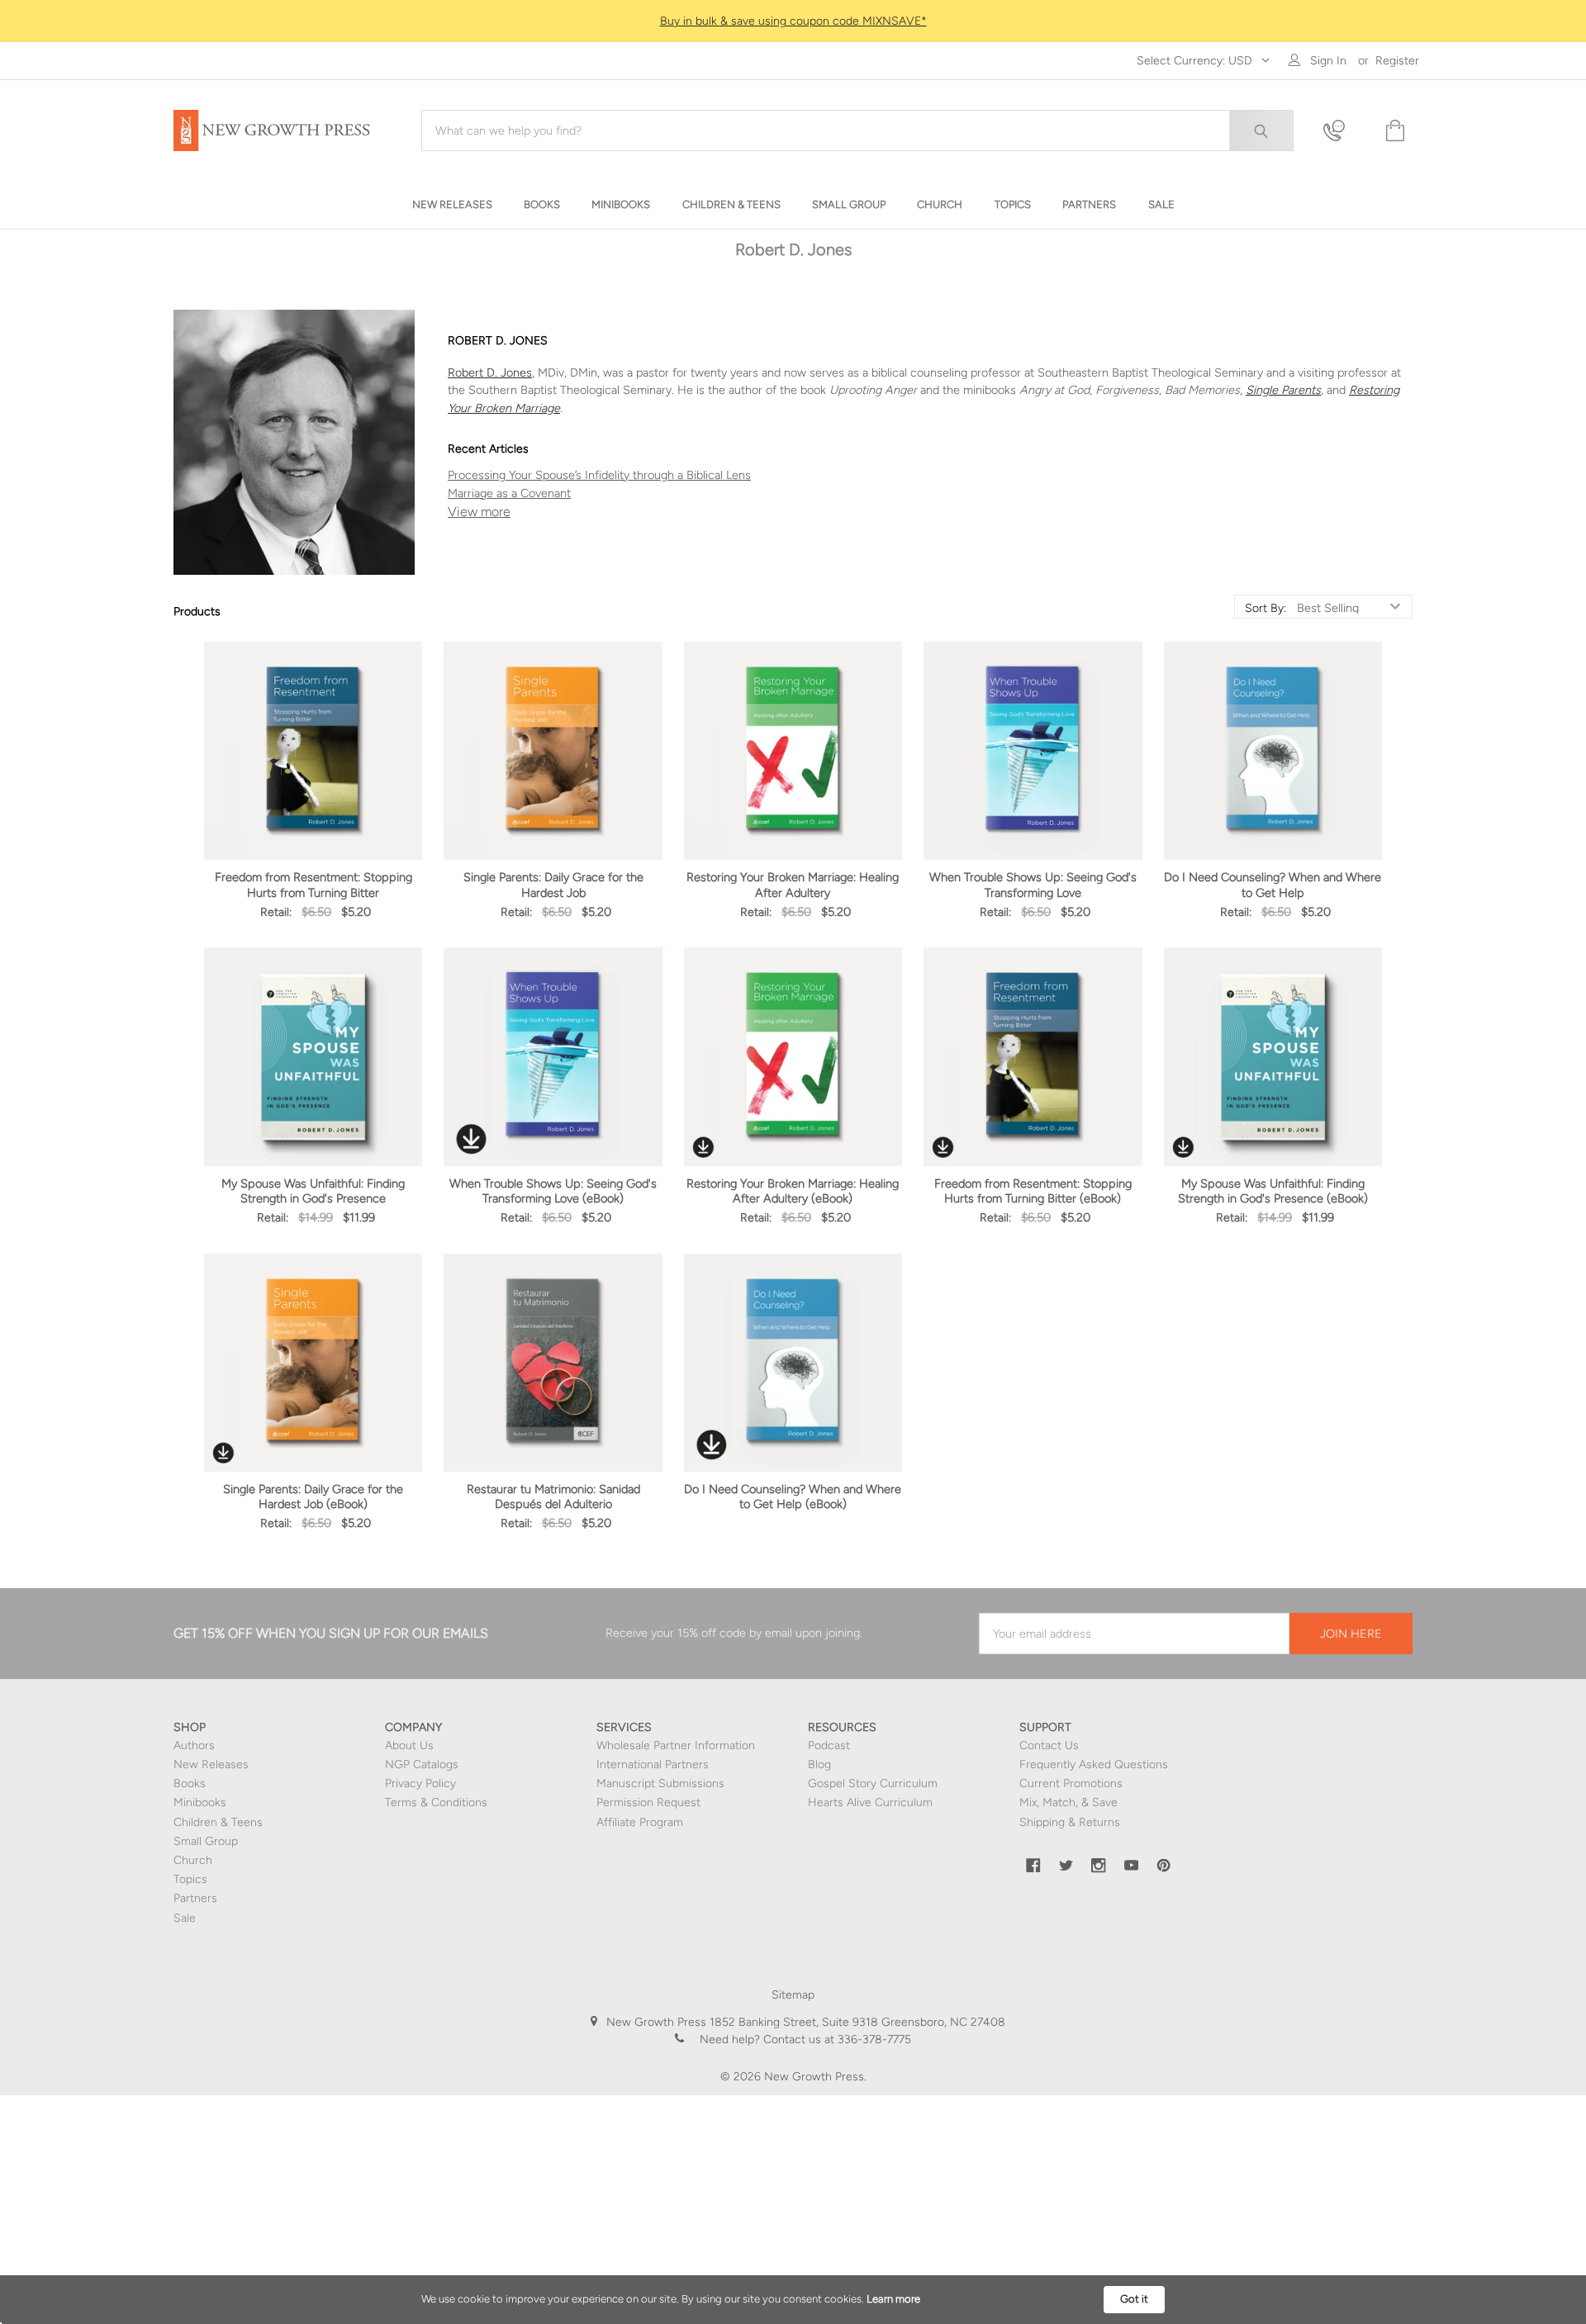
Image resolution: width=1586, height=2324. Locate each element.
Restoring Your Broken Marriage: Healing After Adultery (793, 885)
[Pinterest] (1164, 1866)
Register (1397, 61)
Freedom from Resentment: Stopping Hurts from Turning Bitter (313, 885)
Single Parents (1283, 390)
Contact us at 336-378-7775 (836, 2039)
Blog (819, 1764)
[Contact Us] (1344, 131)
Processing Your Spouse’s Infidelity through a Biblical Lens (599, 475)
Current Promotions (1071, 1783)
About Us (409, 1745)
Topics (190, 1879)
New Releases (211, 1764)
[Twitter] (1066, 1866)
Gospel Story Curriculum (873, 1783)
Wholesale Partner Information (676, 1745)
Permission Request (648, 1802)
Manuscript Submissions (660, 1783)
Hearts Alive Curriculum (870, 1802)
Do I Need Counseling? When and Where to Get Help (1273, 885)
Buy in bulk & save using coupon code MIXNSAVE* (793, 21)
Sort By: (1265, 609)
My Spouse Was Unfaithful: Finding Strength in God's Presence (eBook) (1273, 1191)
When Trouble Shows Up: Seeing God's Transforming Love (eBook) (553, 1191)
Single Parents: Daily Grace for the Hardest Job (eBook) (313, 1496)
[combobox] (857, 130)
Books (190, 1783)
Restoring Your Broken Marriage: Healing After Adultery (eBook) (793, 1191)
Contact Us (1049, 1745)
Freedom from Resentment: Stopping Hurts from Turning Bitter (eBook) (1033, 1191)
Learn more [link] (893, 2299)
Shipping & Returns (1070, 1822)
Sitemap (793, 1995)
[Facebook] (1033, 1866)
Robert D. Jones (490, 372)
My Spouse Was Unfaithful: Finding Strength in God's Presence (313, 1191)
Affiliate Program (640, 1822)
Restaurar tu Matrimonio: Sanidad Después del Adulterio (553, 1496)
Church (193, 1860)
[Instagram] (1099, 1866)
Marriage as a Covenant (509, 493)
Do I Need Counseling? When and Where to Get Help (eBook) (793, 1496)
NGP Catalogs (422, 1764)
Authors (194, 1745)
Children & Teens (218, 1822)
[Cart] (1394, 131)
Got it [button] (1134, 2299)
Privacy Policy (420, 1783)
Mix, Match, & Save (1068, 1802)
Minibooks (200, 1802)
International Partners (653, 1764)
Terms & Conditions (436, 1802)
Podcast (829, 1745)
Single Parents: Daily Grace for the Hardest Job (553, 885)
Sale (185, 1918)
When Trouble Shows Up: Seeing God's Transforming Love (1033, 885)
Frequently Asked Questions (1094, 1764)
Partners (195, 1898)
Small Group (206, 1841)
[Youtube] (1132, 1866)
